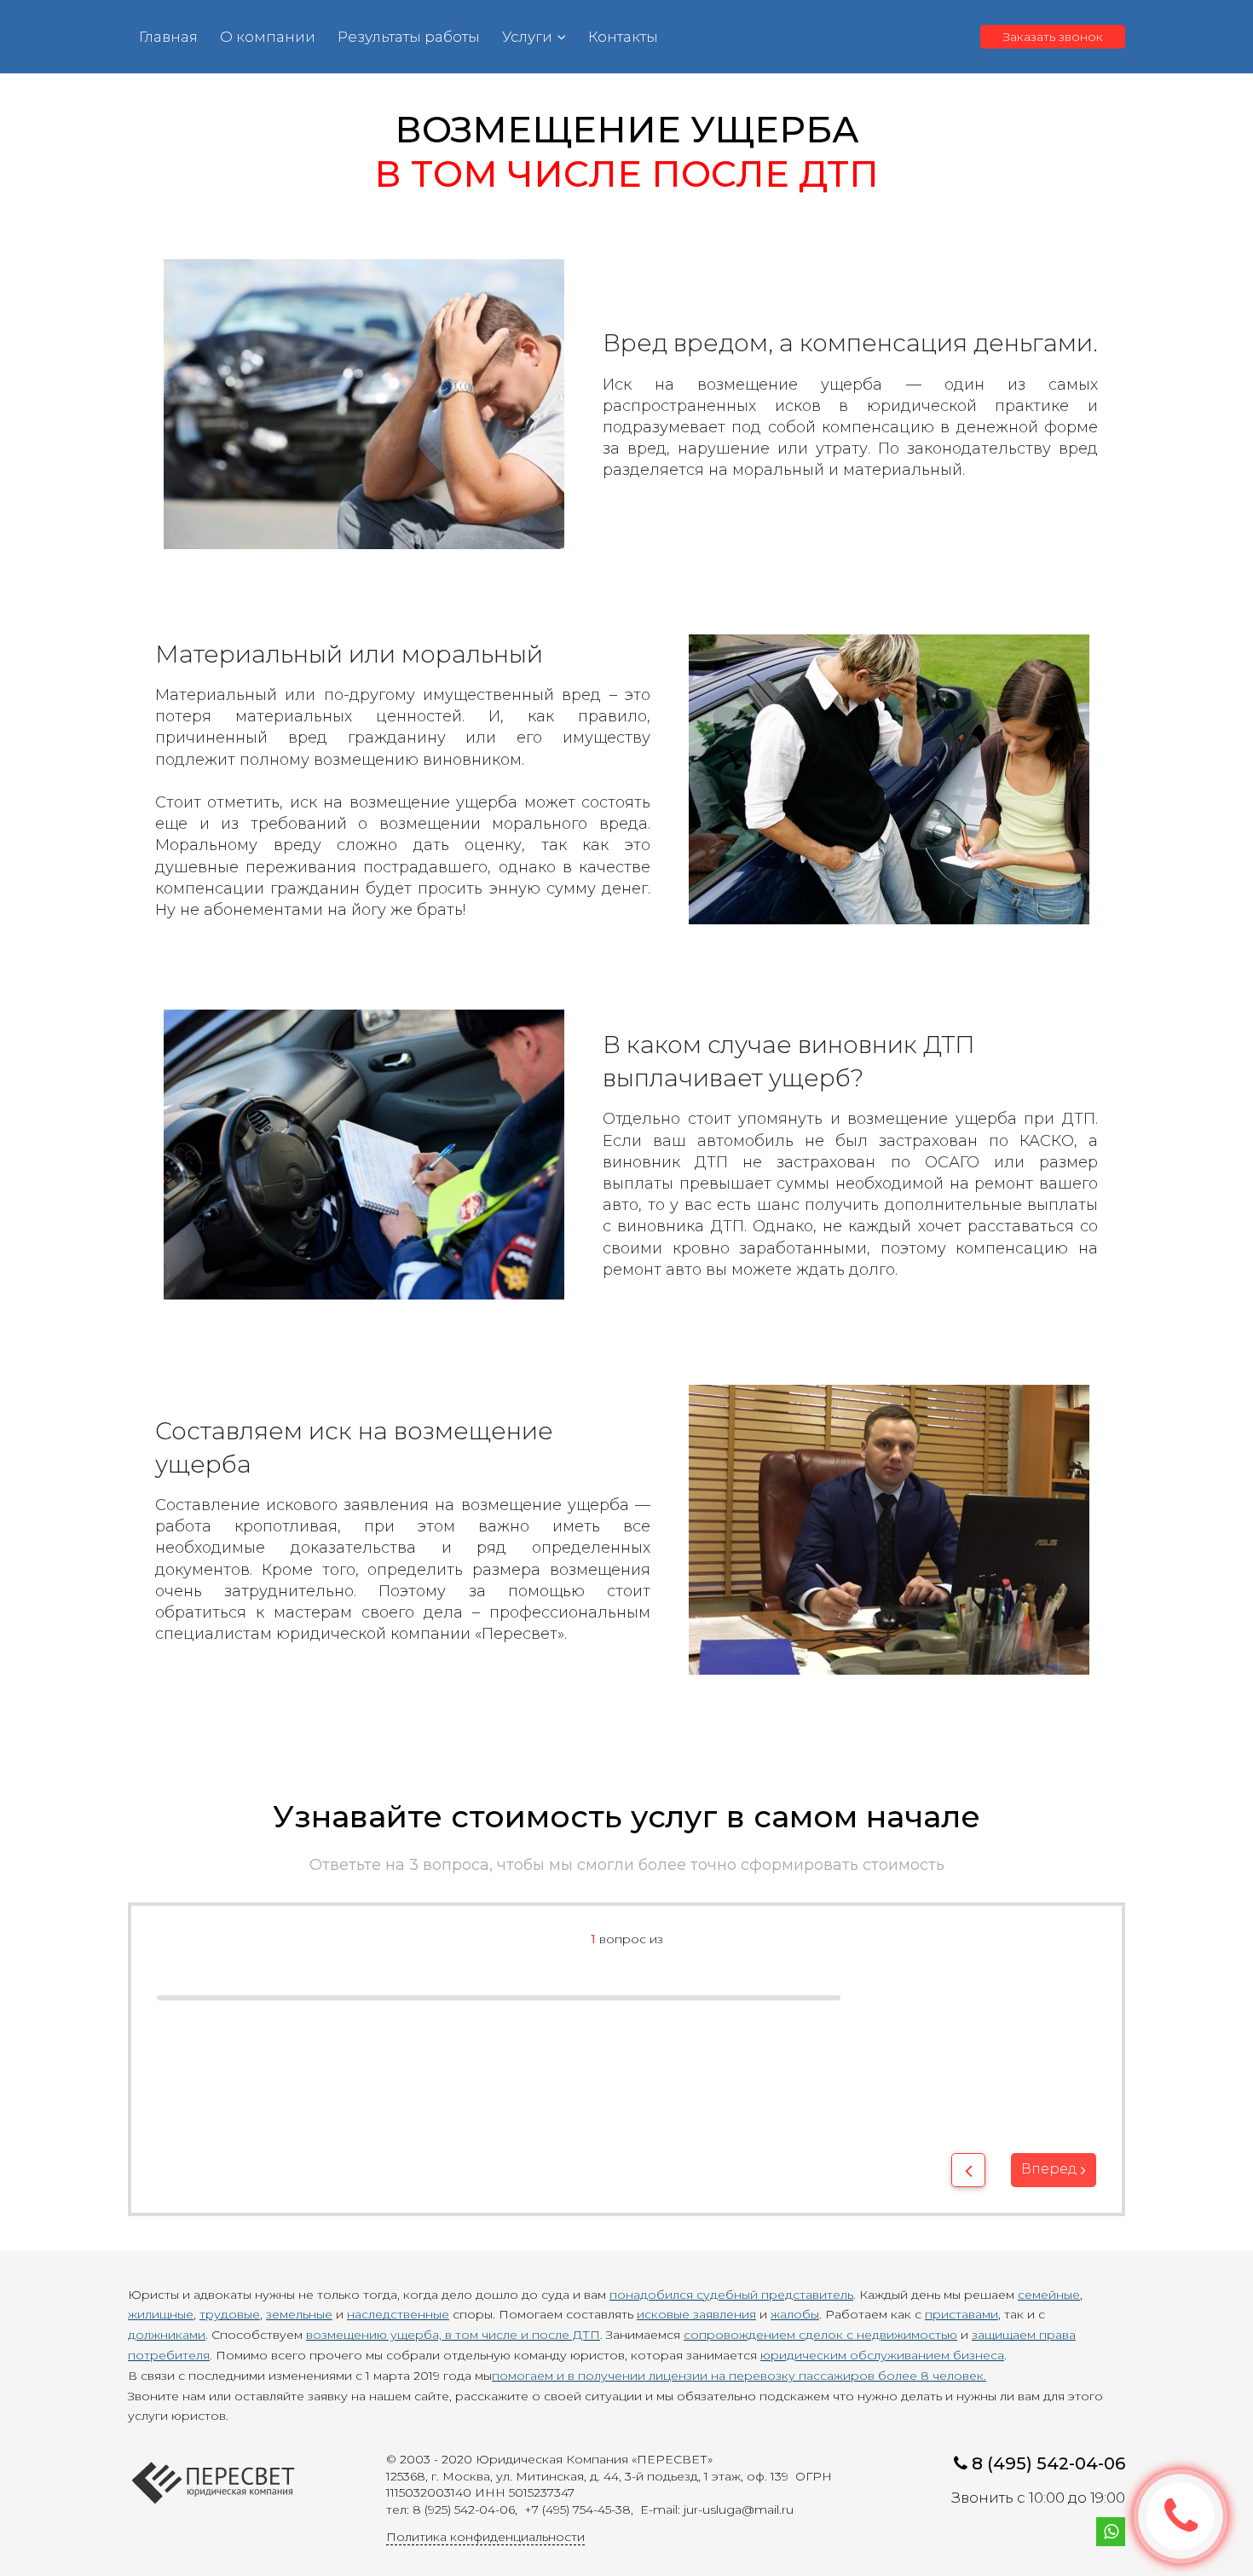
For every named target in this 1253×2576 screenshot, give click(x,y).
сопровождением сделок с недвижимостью (820, 2335)
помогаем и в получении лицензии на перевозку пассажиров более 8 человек (738, 2376)
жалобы (795, 2314)
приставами (961, 2314)
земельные (299, 2314)
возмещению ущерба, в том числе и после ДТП (453, 2335)
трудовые (230, 2314)
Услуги (527, 37)
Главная (168, 37)
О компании (268, 37)
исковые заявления (696, 2314)
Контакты (623, 37)
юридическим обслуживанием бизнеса (882, 2355)
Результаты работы (409, 37)
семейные (1049, 2295)
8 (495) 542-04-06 (1048, 2463)
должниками (167, 2335)
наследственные (398, 2314)
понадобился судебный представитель (731, 2295)
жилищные (161, 2314)
